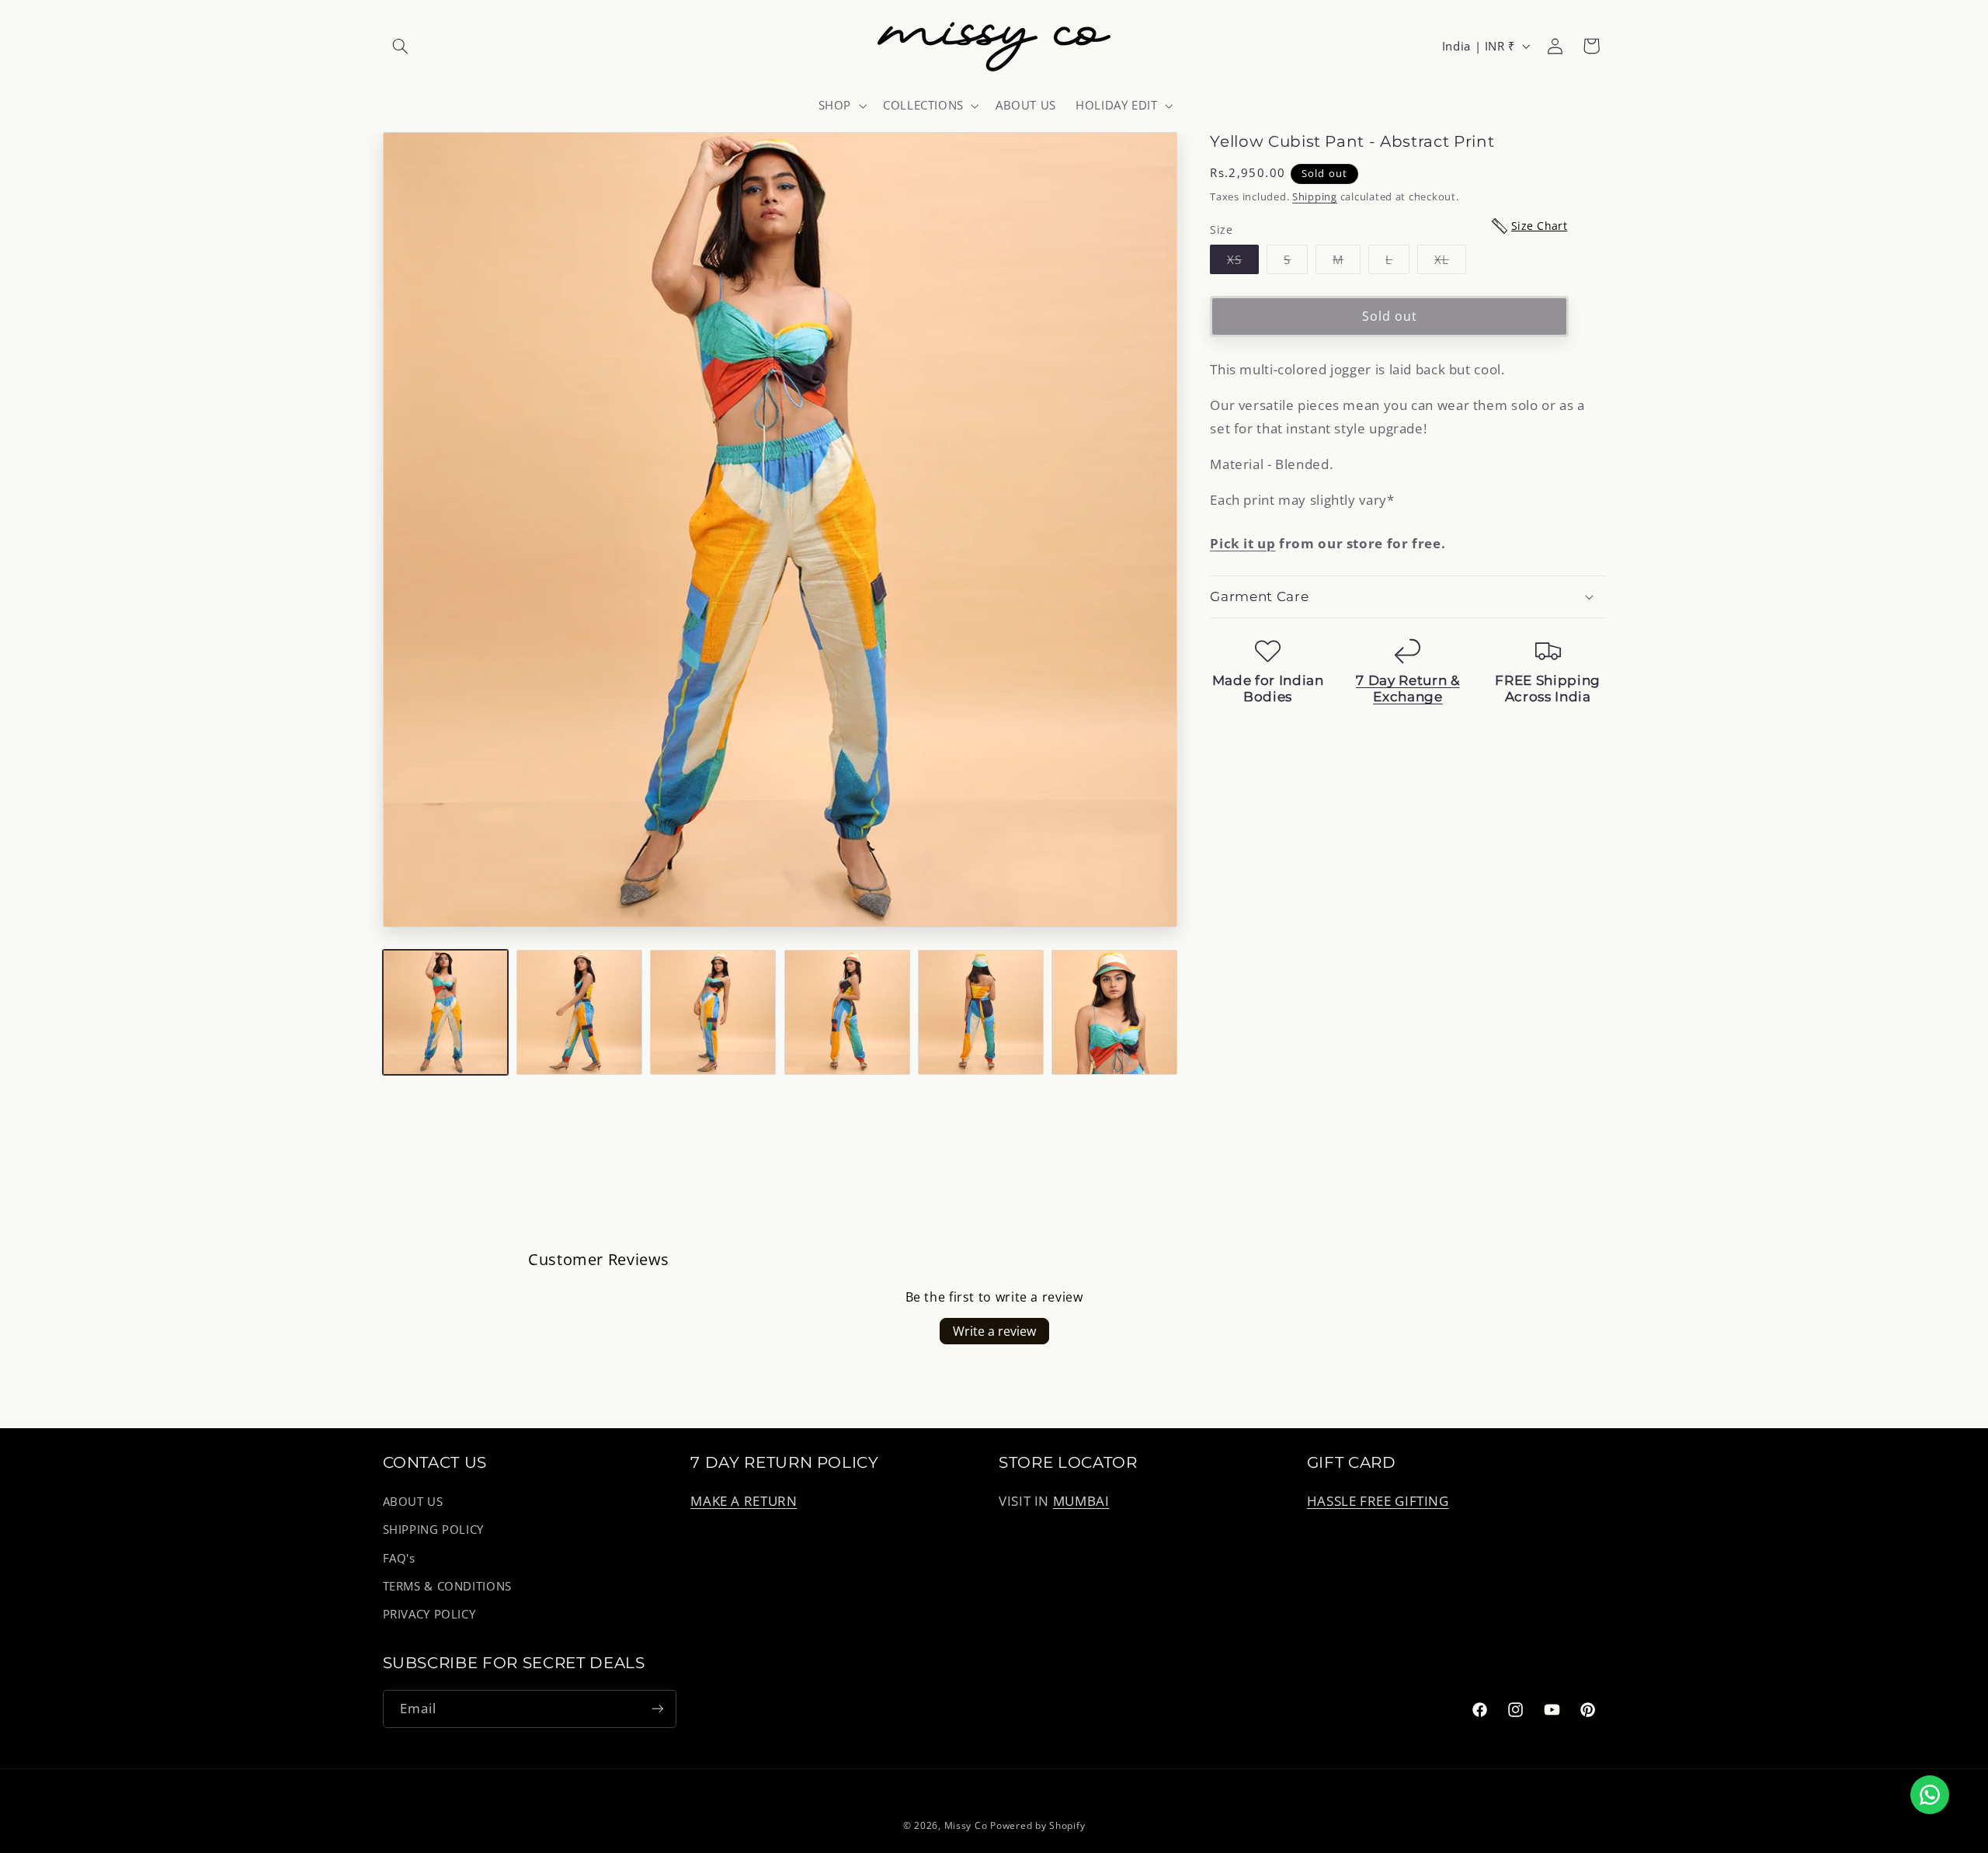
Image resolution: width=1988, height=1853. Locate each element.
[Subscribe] (657, 1709)
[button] (401, 46)
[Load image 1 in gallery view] (446, 1013)
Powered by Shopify (1037, 1825)
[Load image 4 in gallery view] (847, 1013)
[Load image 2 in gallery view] (579, 1013)
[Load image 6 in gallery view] (1114, 1013)
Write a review (994, 1331)
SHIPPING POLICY (433, 1529)
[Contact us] (1930, 1795)
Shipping (1315, 197)
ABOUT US (413, 1501)
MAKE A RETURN (744, 1501)
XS (1243, 262)
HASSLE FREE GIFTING (1378, 1501)
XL (1450, 262)
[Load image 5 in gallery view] (981, 1013)
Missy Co (966, 1825)
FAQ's (399, 1558)
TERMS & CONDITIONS (447, 1586)
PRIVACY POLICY (429, 1614)
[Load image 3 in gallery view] (713, 1013)
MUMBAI (1081, 1501)
